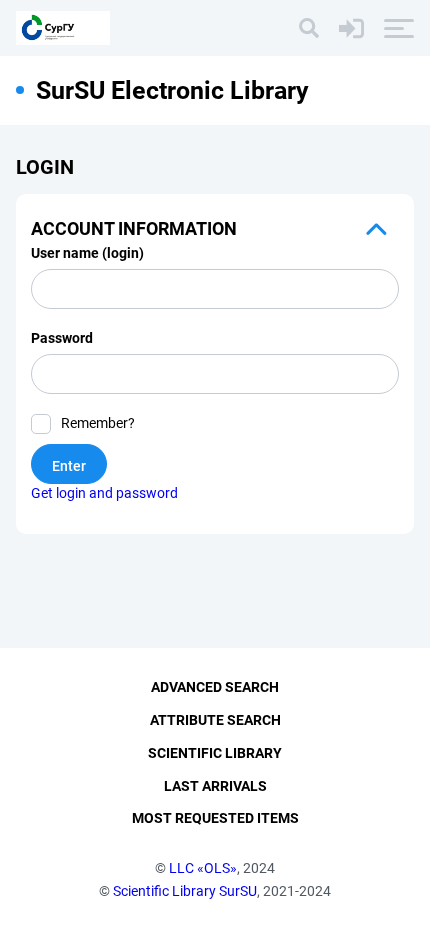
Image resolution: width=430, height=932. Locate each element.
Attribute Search (215, 720)
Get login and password (104, 493)
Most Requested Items (215, 818)
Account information (134, 228)
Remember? (98, 423)
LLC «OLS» (203, 868)
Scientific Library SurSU (185, 891)
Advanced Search (215, 687)
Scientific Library (215, 753)
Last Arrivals (215, 786)
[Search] (309, 28)
